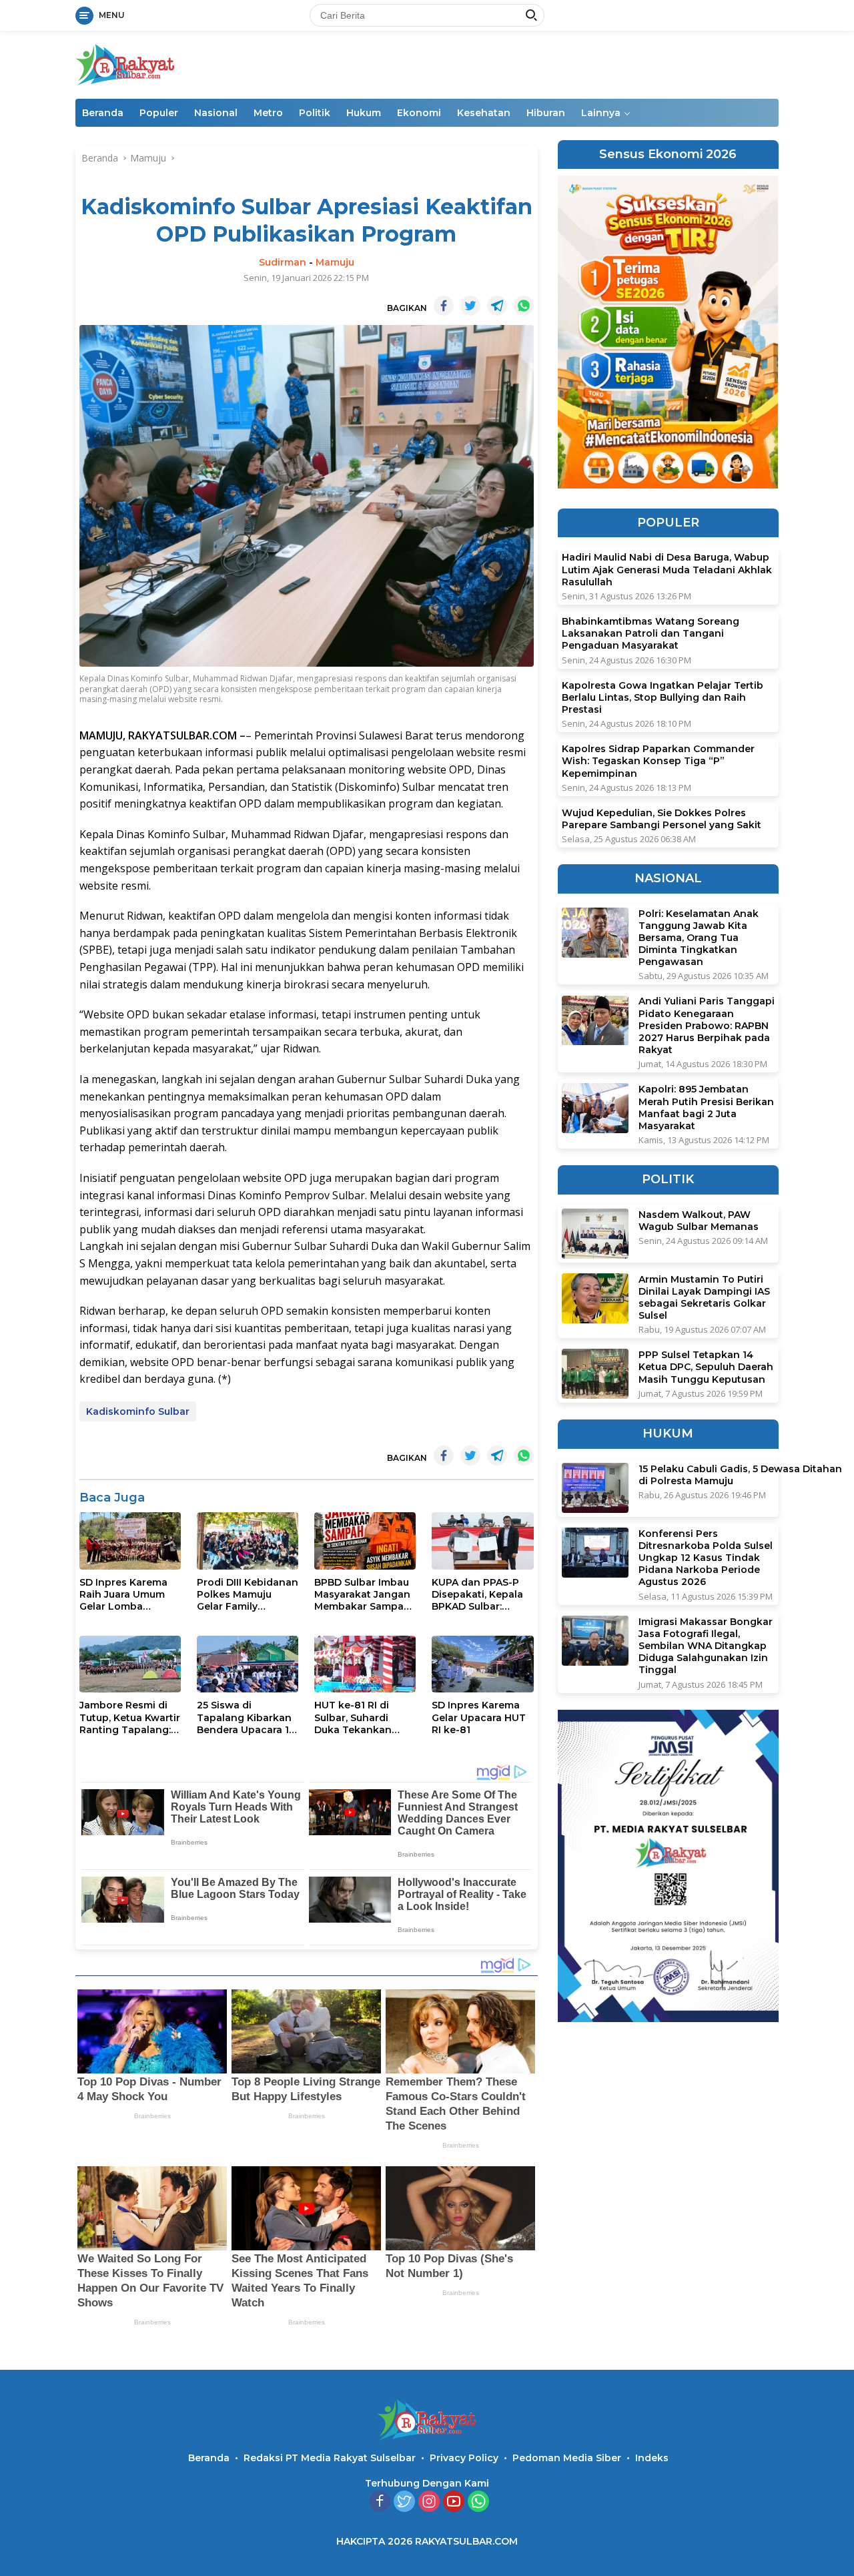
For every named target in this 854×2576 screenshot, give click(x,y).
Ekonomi (419, 113)
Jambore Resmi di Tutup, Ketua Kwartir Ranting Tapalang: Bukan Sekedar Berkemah (130, 1717)
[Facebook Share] (444, 306)
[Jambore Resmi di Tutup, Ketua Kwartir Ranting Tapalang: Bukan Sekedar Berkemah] (130, 1664)
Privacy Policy (464, 2458)
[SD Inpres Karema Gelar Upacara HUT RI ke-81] (482, 1664)
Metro (268, 113)
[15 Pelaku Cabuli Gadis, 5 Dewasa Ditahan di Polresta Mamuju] (595, 1488)
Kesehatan (484, 113)
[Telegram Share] (497, 306)
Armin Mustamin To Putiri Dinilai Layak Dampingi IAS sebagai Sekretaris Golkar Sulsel (704, 1298)
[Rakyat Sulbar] (125, 64)
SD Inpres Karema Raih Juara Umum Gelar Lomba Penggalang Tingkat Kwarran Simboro (123, 1595)
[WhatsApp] (478, 2502)
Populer (159, 113)
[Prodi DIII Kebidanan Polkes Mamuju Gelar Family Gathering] (248, 1541)
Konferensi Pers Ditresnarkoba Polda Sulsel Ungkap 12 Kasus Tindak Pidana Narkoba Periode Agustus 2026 (706, 1558)
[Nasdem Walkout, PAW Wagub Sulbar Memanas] (595, 1234)
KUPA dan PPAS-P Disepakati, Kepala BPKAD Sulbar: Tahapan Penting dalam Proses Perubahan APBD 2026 (477, 1595)
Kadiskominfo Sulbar (138, 1411)
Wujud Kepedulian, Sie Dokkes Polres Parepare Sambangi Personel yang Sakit (662, 819)
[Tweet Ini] (470, 306)
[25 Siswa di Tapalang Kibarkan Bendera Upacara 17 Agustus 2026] (248, 1664)
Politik (315, 113)
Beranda (103, 113)
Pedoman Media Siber (567, 2458)
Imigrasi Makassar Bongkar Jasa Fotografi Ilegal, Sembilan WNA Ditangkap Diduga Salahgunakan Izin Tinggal (706, 1646)
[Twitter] (404, 2502)
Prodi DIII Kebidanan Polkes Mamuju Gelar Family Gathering (248, 1595)
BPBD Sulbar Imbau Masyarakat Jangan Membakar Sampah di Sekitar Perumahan (362, 1595)
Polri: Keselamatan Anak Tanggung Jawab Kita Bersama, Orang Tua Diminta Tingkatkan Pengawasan (699, 938)
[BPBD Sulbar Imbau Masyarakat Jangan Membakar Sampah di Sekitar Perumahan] (365, 1541)
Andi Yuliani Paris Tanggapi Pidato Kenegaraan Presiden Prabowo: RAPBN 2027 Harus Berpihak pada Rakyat (707, 1026)
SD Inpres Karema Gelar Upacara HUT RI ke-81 (479, 1717)
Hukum (364, 113)
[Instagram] (429, 2502)
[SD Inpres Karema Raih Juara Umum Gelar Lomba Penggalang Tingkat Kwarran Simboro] (130, 1541)
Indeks (652, 2458)
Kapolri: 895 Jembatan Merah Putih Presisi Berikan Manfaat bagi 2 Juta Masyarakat (706, 1107)
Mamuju (335, 262)
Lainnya (601, 113)
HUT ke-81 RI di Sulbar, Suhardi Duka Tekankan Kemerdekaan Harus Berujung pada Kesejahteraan (365, 1717)
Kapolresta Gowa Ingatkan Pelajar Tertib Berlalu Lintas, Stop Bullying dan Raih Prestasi (663, 697)
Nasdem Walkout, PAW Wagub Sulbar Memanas (699, 1221)
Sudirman (283, 262)
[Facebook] (380, 2502)
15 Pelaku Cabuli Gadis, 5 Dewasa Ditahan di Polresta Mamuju (740, 1475)
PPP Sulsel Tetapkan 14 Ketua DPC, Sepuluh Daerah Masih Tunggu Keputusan (706, 1367)
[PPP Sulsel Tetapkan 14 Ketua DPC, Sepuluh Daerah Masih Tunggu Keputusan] (595, 1374)
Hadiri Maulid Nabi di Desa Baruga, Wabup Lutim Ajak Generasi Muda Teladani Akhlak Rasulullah (667, 570)
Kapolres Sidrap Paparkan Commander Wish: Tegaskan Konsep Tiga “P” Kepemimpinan (658, 761)
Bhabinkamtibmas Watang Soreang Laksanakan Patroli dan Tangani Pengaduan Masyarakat (651, 633)
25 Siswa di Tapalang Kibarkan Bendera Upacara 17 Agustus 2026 (246, 1717)
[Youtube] (454, 2502)
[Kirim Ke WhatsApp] (524, 306)
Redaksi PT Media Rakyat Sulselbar (330, 2458)
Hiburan (546, 113)
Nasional (216, 113)
